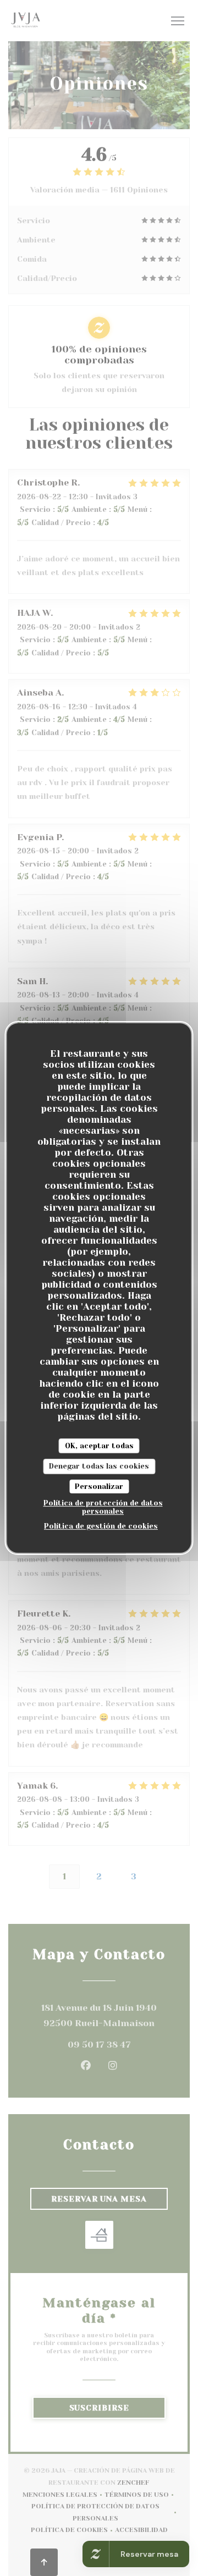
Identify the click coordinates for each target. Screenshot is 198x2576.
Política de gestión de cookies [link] (101, 1526)
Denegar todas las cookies (99, 1466)
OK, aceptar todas (99, 1446)
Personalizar (99, 1486)
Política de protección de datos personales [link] (103, 1507)
